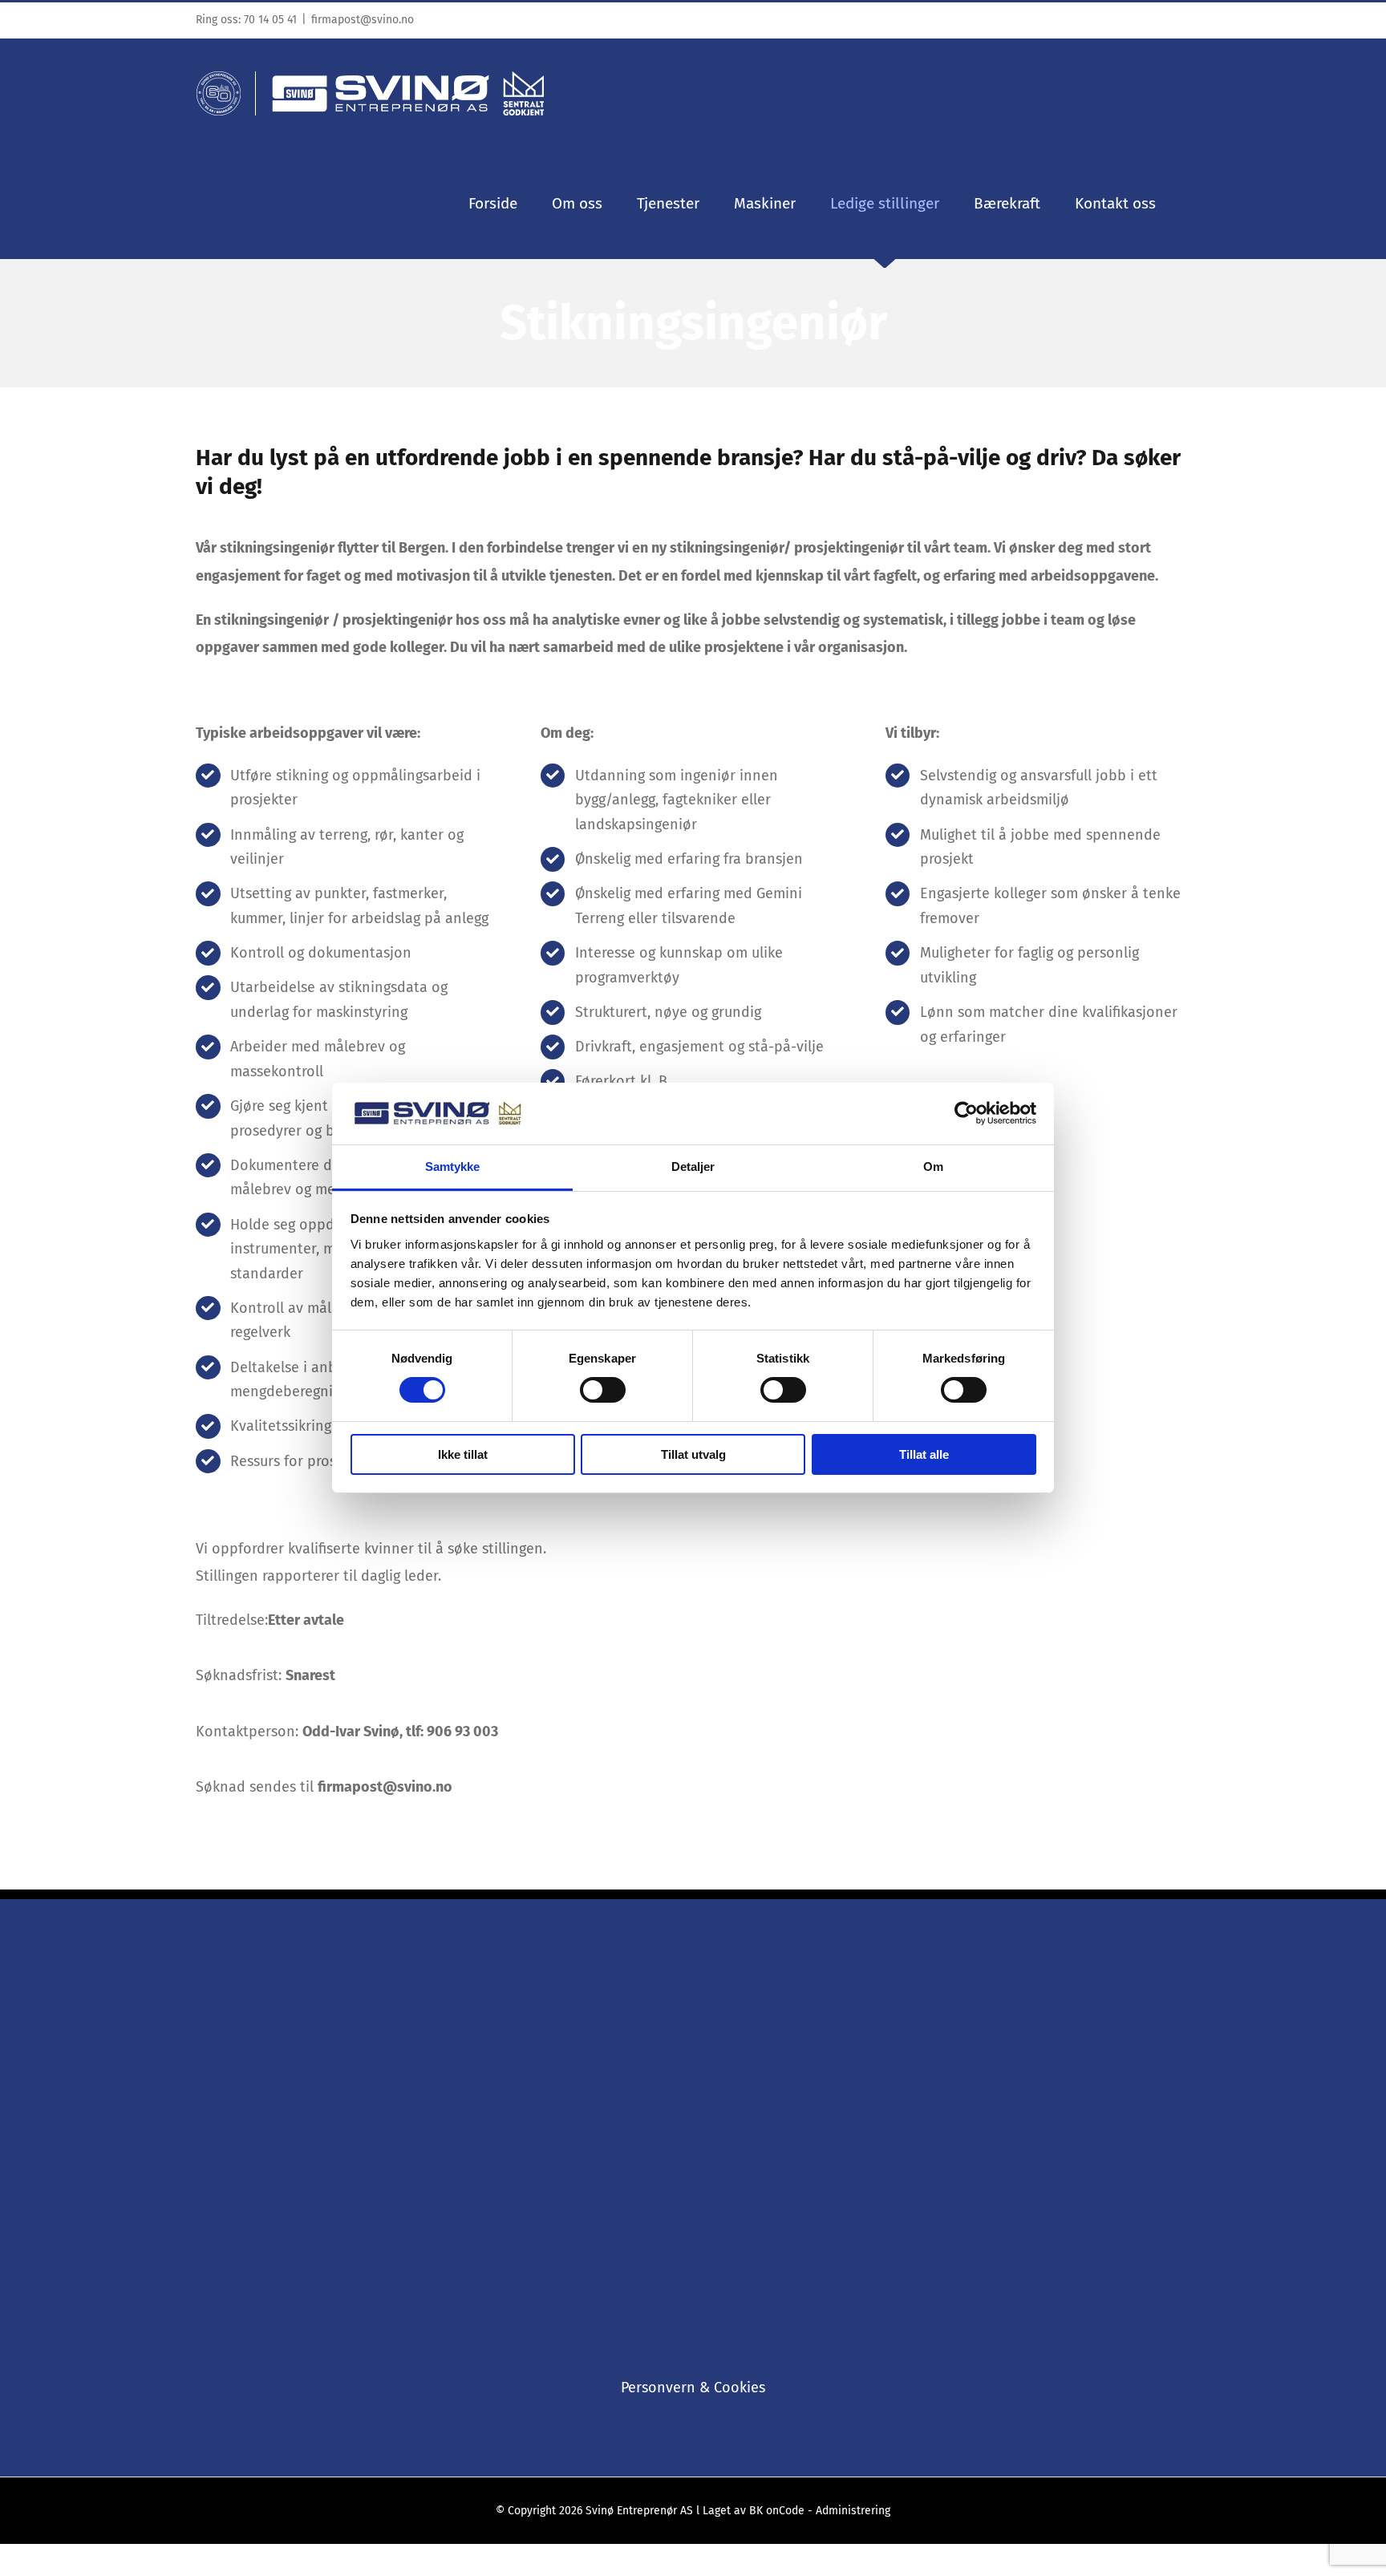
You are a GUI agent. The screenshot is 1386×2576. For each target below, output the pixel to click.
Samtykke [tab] (453, 1166)
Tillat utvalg (693, 1454)
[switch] (603, 1390)
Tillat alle (924, 1454)
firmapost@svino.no (363, 20)
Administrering (853, 2511)
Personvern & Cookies (693, 2388)
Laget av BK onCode (755, 2511)
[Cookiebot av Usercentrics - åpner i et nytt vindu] (966, 1113)
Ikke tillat (463, 1454)
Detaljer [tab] (693, 1166)
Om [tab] (933, 1166)
